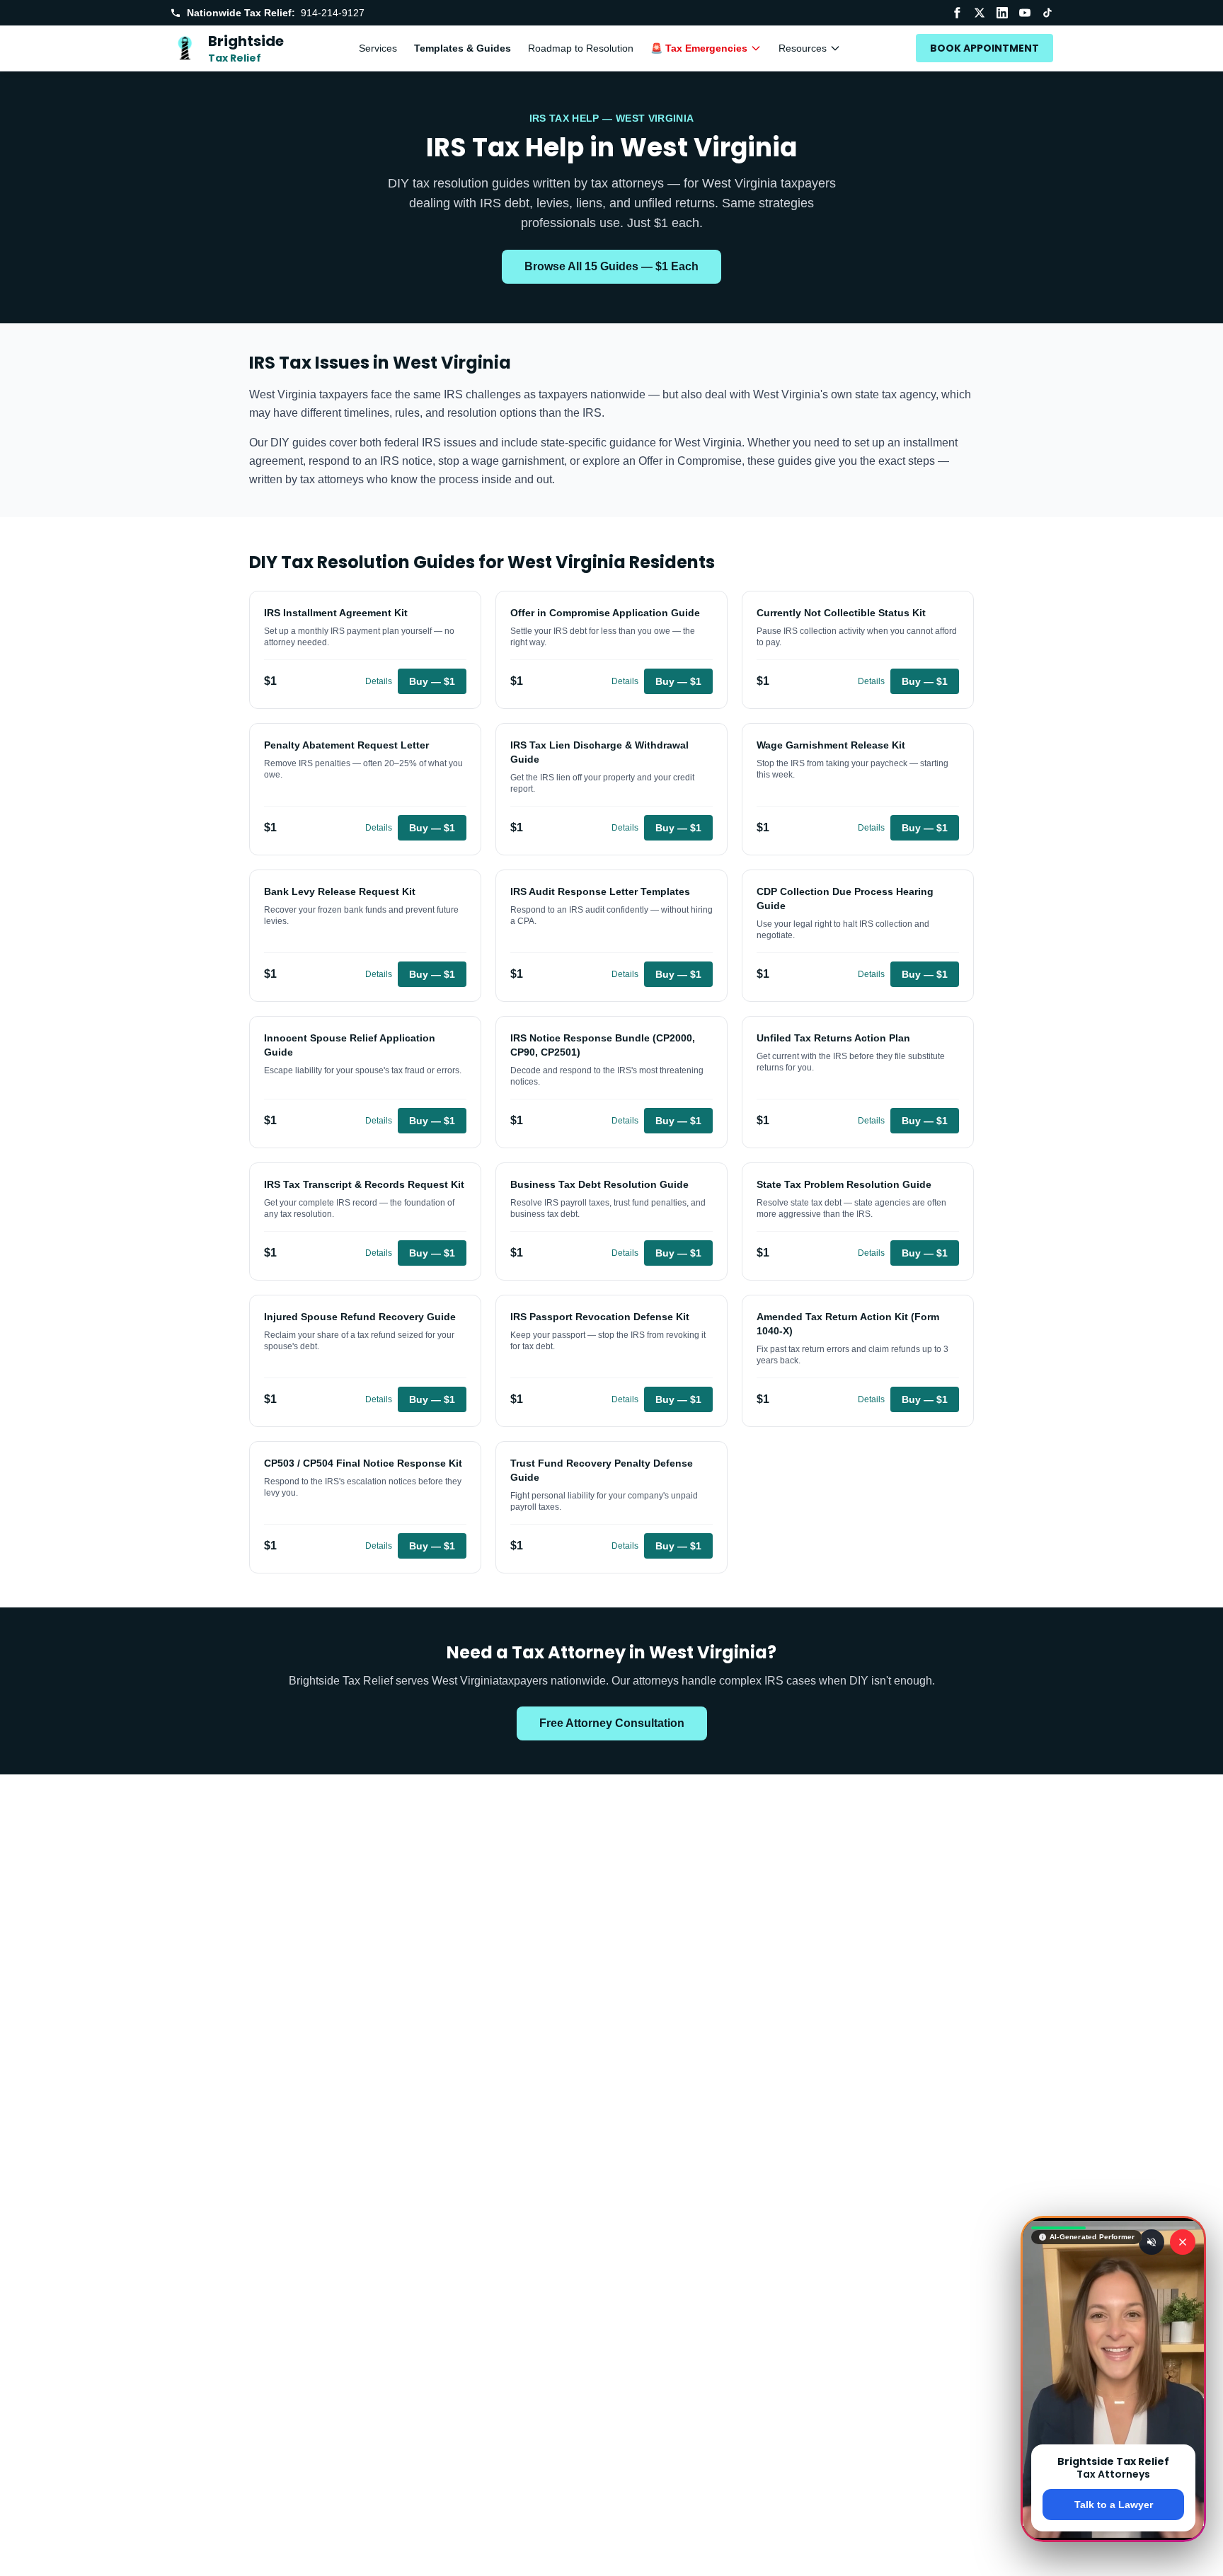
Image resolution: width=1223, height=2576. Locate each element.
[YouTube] (1025, 13)
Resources (803, 48)
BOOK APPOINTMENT (984, 48)
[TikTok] (1047, 13)
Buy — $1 (432, 681)
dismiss (1114, 2553)
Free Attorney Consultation (612, 1723)
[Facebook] (957, 13)
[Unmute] (1152, 2242)
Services (378, 48)
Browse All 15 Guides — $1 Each (611, 266)
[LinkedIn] (1002, 13)
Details (379, 681)
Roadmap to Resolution (581, 48)
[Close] (1183, 2242)
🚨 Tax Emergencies (699, 48)
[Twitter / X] (980, 13)
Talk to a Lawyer (1114, 2505)
